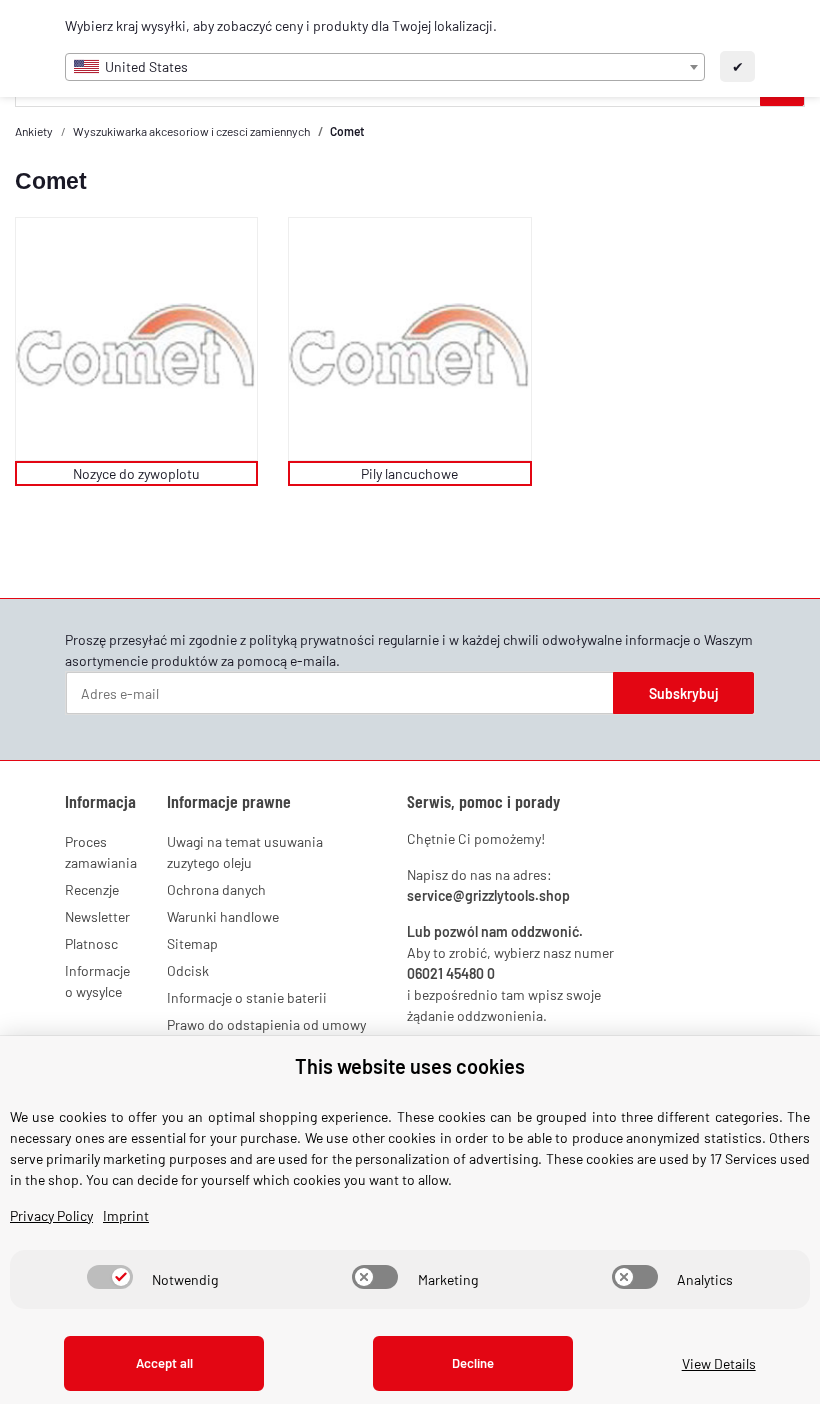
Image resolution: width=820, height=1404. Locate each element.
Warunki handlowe (223, 916)
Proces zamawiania (101, 852)
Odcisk (188, 970)
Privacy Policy (51, 1215)
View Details (719, 1363)
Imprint (126, 1215)
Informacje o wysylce (97, 981)
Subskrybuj (684, 693)
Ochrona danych (216, 889)
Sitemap (192, 943)
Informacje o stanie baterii (247, 997)
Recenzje (92, 889)
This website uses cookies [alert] (410, 1066)
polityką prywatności (312, 639)
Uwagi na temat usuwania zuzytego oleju (245, 852)
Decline (473, 1363)
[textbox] (385, 67)
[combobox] (385, 67)
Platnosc (91, 943)
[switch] (110, 1277)
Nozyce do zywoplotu (136, 473)
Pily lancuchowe (409, 473)
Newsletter (97, 916)
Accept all (164, 1363)
